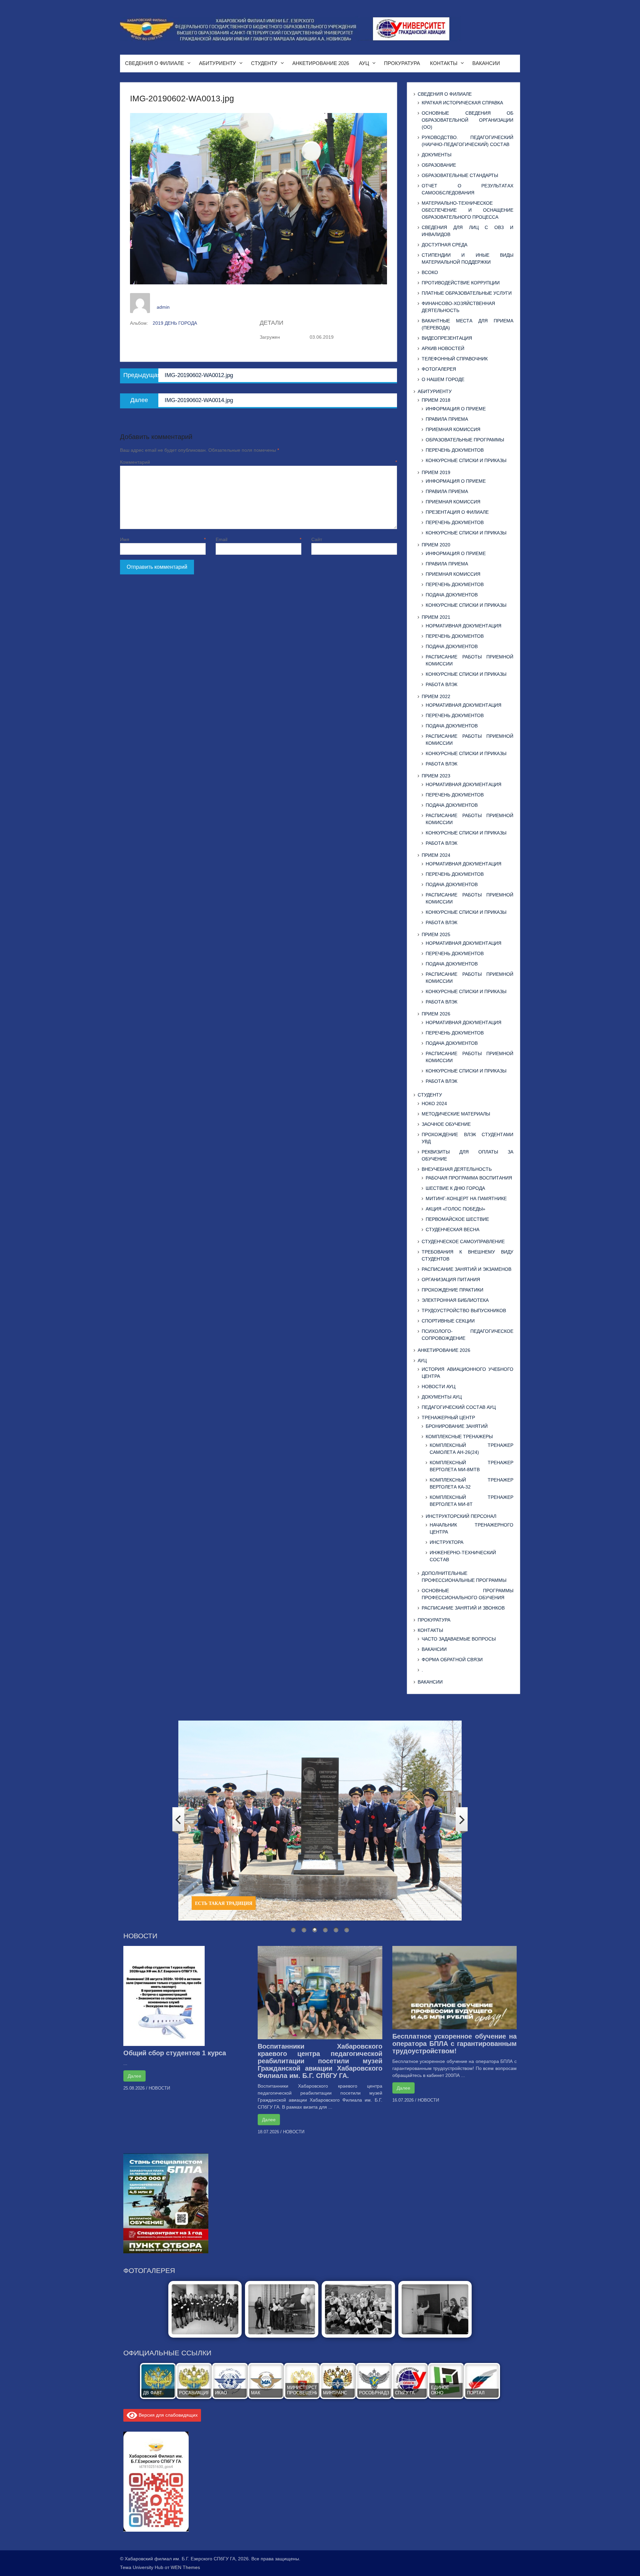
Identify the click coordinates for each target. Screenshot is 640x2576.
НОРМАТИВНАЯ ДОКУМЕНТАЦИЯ (463, 626)
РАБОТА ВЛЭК (441, 684)
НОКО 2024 (434, 1103)
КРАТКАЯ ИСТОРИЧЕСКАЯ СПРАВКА (462, 103)
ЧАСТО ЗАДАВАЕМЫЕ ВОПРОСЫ (459, 1639)
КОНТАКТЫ (444, 63)
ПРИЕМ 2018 (436, 400)
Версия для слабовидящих (167, 2415)
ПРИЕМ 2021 (436, 617)
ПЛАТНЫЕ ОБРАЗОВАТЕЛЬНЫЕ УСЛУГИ (467, 293)
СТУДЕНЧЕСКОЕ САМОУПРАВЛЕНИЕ (463, 1241)
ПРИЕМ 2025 (436, 934)
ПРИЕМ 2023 (436, 776)
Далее (134, 2076)
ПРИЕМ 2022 (436, 696)
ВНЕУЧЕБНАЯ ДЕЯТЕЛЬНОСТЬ (457, 1169)
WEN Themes (185, 2567)
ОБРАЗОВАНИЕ (439, 165)
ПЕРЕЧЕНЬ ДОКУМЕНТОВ (455, 450)
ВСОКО (430, 272)
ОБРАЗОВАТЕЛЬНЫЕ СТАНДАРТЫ (460, 175)
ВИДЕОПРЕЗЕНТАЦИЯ (447, 338)
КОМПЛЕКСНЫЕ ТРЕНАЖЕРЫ (459, 1437)
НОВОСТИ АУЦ (438, 1387)
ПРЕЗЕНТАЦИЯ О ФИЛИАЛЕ (457, 512)
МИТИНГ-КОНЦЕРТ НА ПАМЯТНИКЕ (466, 1198)
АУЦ (364, 63)
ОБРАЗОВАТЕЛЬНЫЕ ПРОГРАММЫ (465, 440)
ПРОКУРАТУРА (402, 63)
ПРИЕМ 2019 (436, 472)
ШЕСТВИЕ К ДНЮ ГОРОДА (455, 1188)
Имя (163, 539)
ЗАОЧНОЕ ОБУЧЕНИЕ (446, 1124)
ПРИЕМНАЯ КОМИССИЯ (453, 429)
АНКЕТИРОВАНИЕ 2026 (321, 63)
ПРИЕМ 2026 (436, 1014)
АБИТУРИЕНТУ (217, 63)
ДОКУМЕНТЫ (436, 155)
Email (258, 539)
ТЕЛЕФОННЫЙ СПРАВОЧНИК (455, 359)
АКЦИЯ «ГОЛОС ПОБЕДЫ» (455, 1209)
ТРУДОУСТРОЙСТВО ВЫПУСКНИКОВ (464, 1311)
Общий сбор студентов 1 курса (175, 2053)
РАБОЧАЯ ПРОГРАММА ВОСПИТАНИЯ (469, 1178)
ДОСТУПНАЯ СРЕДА (444, 245)
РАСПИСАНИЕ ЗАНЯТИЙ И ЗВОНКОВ (463, 1608)
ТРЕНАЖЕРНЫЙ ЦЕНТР (448, 1418)
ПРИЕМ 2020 (436, 545)
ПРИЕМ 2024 (436, 855)
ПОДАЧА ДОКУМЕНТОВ (452, 595)
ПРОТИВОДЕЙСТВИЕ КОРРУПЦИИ (461, 283)
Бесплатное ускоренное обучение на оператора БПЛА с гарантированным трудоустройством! (454, 2044)
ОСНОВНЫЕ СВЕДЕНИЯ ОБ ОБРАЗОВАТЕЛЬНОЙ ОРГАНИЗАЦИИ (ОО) (467, 120)
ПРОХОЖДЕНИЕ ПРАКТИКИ (452, 1290)
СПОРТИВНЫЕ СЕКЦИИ (448, 1321)
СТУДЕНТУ (264, 63)
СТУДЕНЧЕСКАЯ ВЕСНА (452, 1229)
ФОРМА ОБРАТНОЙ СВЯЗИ (452, 1660)
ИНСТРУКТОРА (446, 1542)
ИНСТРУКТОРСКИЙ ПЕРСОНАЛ (461, 1516)
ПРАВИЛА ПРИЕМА (447, 419)
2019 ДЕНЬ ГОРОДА (175, 323)
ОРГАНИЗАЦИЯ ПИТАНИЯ (451, 1279)
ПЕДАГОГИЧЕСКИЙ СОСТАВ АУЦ (459, 1407)
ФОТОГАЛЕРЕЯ (439, 369)
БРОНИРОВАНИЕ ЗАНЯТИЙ (457, 1426)
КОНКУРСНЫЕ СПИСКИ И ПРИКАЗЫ (466, 460)
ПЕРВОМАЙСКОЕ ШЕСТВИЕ (457, 1219)
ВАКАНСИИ (486, 63)
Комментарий (258, 462)
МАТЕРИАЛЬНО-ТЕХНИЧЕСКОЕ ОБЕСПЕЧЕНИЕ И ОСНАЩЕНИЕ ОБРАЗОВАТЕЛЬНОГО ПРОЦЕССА (467, 210)
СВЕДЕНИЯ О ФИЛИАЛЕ (154, 63)
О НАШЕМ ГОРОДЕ (443, 379)
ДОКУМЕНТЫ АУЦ (442, 1397)
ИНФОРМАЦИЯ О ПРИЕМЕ (456, 409)
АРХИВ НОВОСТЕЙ (443, 348)
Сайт (317, 539)
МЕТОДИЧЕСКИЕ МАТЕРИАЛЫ (456, 1114)
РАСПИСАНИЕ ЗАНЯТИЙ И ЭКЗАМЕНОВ (466, 1269)
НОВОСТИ (159, 2088)
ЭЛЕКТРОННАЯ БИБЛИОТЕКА (455, 1300)
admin (163, 307)
